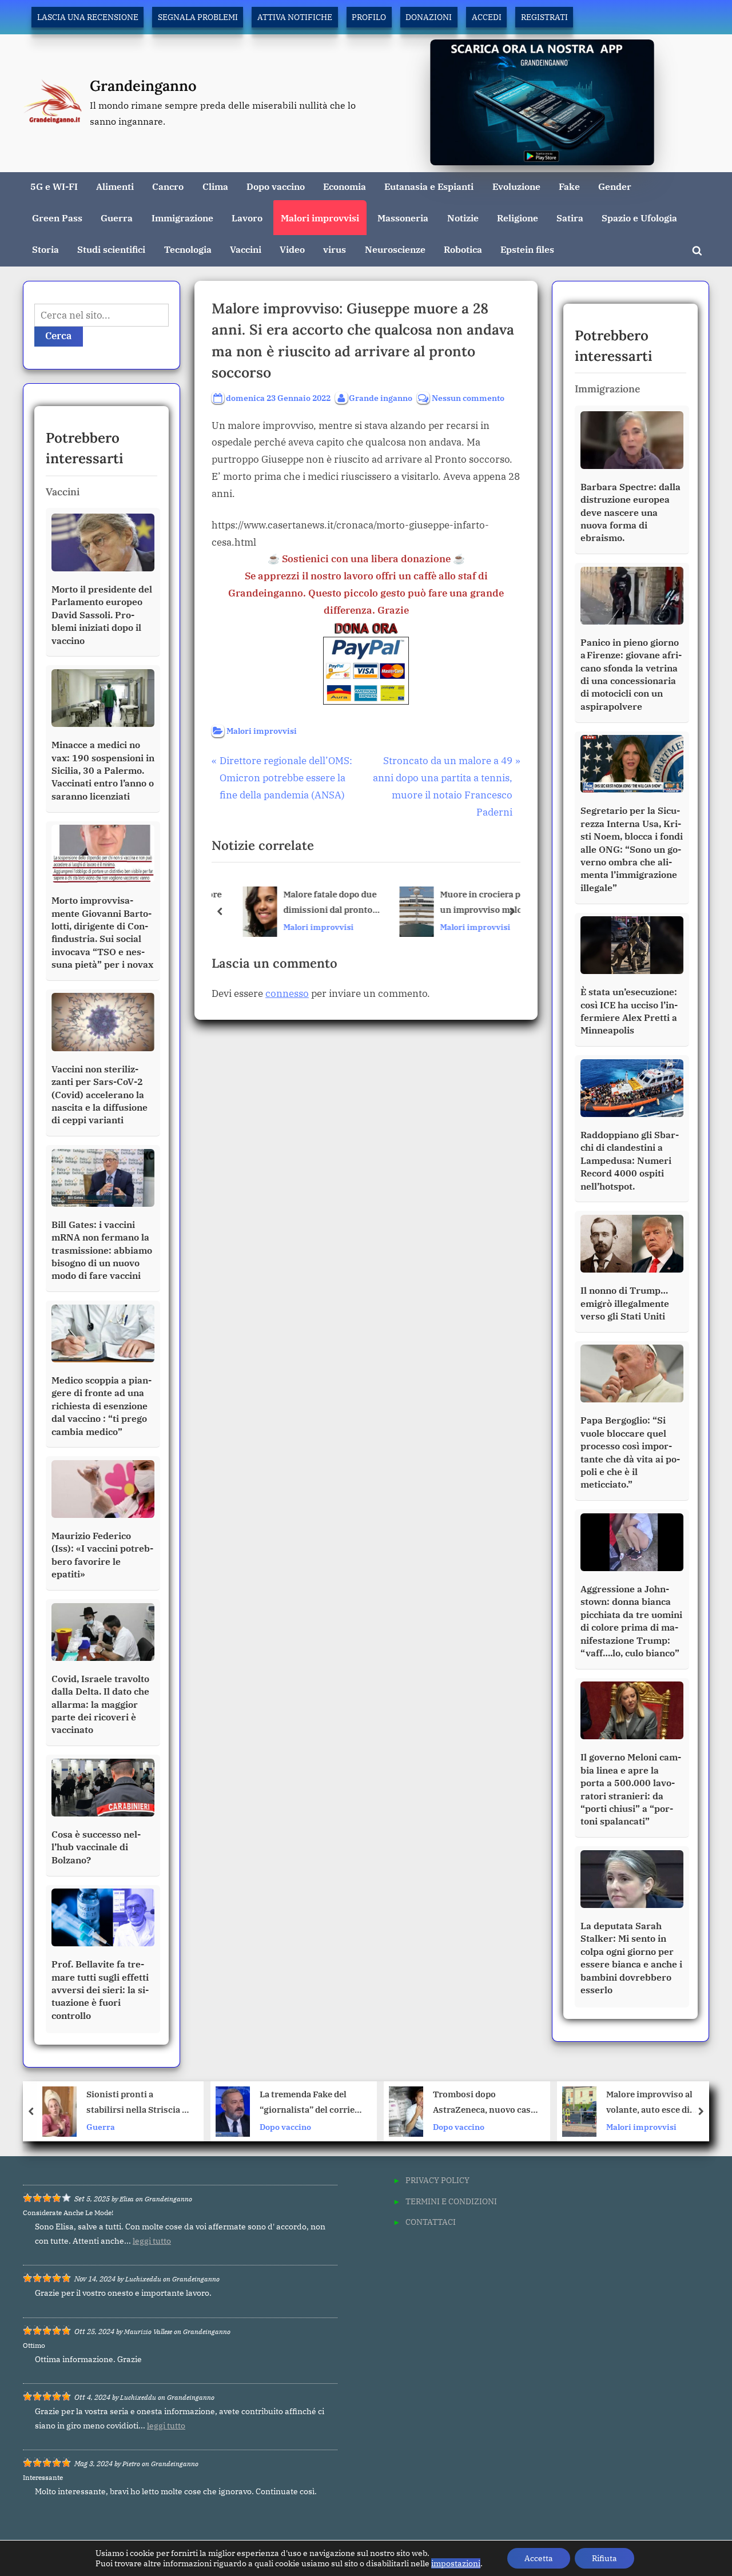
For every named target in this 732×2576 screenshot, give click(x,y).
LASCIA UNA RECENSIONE (88, 17)
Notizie (463, 218)
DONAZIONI (429, 17)
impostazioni (456, 2563)
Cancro (168, 186)
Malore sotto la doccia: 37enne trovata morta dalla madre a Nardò (660, 2103)
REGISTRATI (544, 17)
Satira (570, 218)
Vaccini (246, 249)
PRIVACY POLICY (437, 2180)
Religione (518, 218)
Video (292, 249)
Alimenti (115, 186)
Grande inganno (381, 397)
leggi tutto (152, 2241)
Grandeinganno (143, 86)
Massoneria (403, 218)
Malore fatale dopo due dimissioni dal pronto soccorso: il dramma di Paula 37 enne (318, 903)
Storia (45, 249)
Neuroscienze (395, 249)
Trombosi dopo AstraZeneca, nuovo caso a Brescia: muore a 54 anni (318, 2103)
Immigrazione (182, 218)
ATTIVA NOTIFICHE (295, 17)
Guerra (117, 218)
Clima (215, 186)
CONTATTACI (431, 2222)
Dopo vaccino (276, 186)
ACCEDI (487, 17)
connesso (287, 993)
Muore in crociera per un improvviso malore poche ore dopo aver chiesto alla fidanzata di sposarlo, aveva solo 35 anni (474, 903)
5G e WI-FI (54, 186)
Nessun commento (468, 398)
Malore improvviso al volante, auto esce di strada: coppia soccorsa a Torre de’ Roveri (491, 2103)
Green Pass (57, 218)
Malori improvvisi (320, 218)
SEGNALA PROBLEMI (198, 17)
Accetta (539, 2558)
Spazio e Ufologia (639, 218)
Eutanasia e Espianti (429, 186)
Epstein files (527, 249)
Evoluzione (516, 186)
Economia (345, 186)
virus (335, 249)
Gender (615, 186)
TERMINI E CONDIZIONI (451, 2201)
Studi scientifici (111, 249)
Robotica (463, 249)
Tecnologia (188, 249)
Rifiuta (604, 2558)
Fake (569, 186)
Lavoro (247, 218)
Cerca (59, 336)
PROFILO (369, 17)
